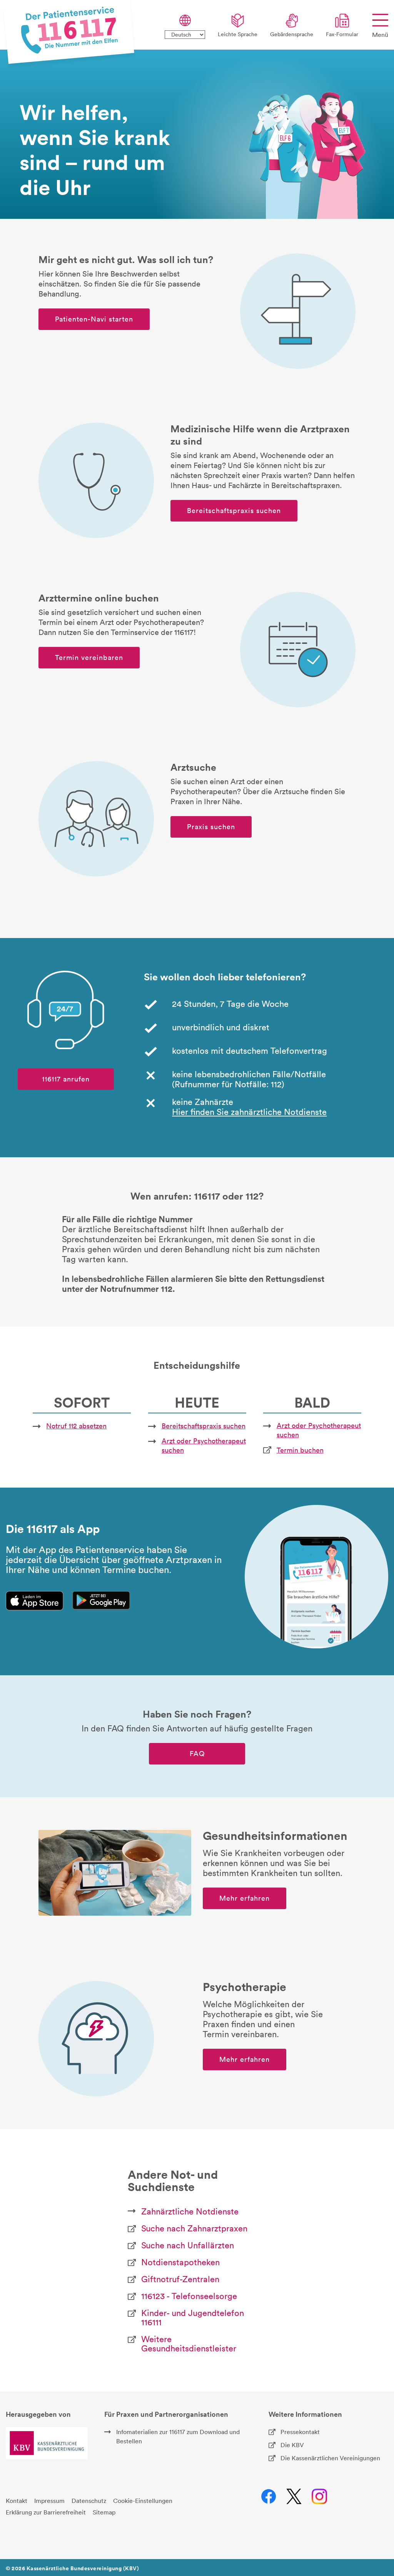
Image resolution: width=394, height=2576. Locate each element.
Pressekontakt (300, 2432)
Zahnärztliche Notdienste (190, 2211)
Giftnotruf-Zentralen (180, 2279)
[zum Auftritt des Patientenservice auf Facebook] (269, 2497)
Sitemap (104, 2512)
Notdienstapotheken (180, 2262)
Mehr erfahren (245, 1898)
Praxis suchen (211, 827)
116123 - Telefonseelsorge (189, 2296)
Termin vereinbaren (89, 657)
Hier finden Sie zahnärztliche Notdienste (249, 1112)
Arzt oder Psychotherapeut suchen (204, 1445)
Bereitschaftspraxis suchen (234, 511)
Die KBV (292, 2445)
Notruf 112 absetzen (76, 1426)
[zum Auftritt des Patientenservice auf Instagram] (320, 2497)
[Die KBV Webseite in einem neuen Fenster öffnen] (47, 2443)
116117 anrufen (66, 1079)
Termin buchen (300, 1450)
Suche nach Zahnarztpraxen (194, 2228)
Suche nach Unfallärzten (188, 2245)
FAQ (197, 1754)
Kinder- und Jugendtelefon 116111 (193, 2318)
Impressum (49, 2501)
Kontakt (17, 2501)
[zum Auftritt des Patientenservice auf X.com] (294, 2497)
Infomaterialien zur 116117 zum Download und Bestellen (178, 2436)
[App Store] (35, 1601)
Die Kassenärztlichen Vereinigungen (330, 2458)
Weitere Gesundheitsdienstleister (189, 2344)
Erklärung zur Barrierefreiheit (46, 2512)
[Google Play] (101, 1600)
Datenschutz (89, 2501)
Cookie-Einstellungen (143, 2501)
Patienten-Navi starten (94, 319)
